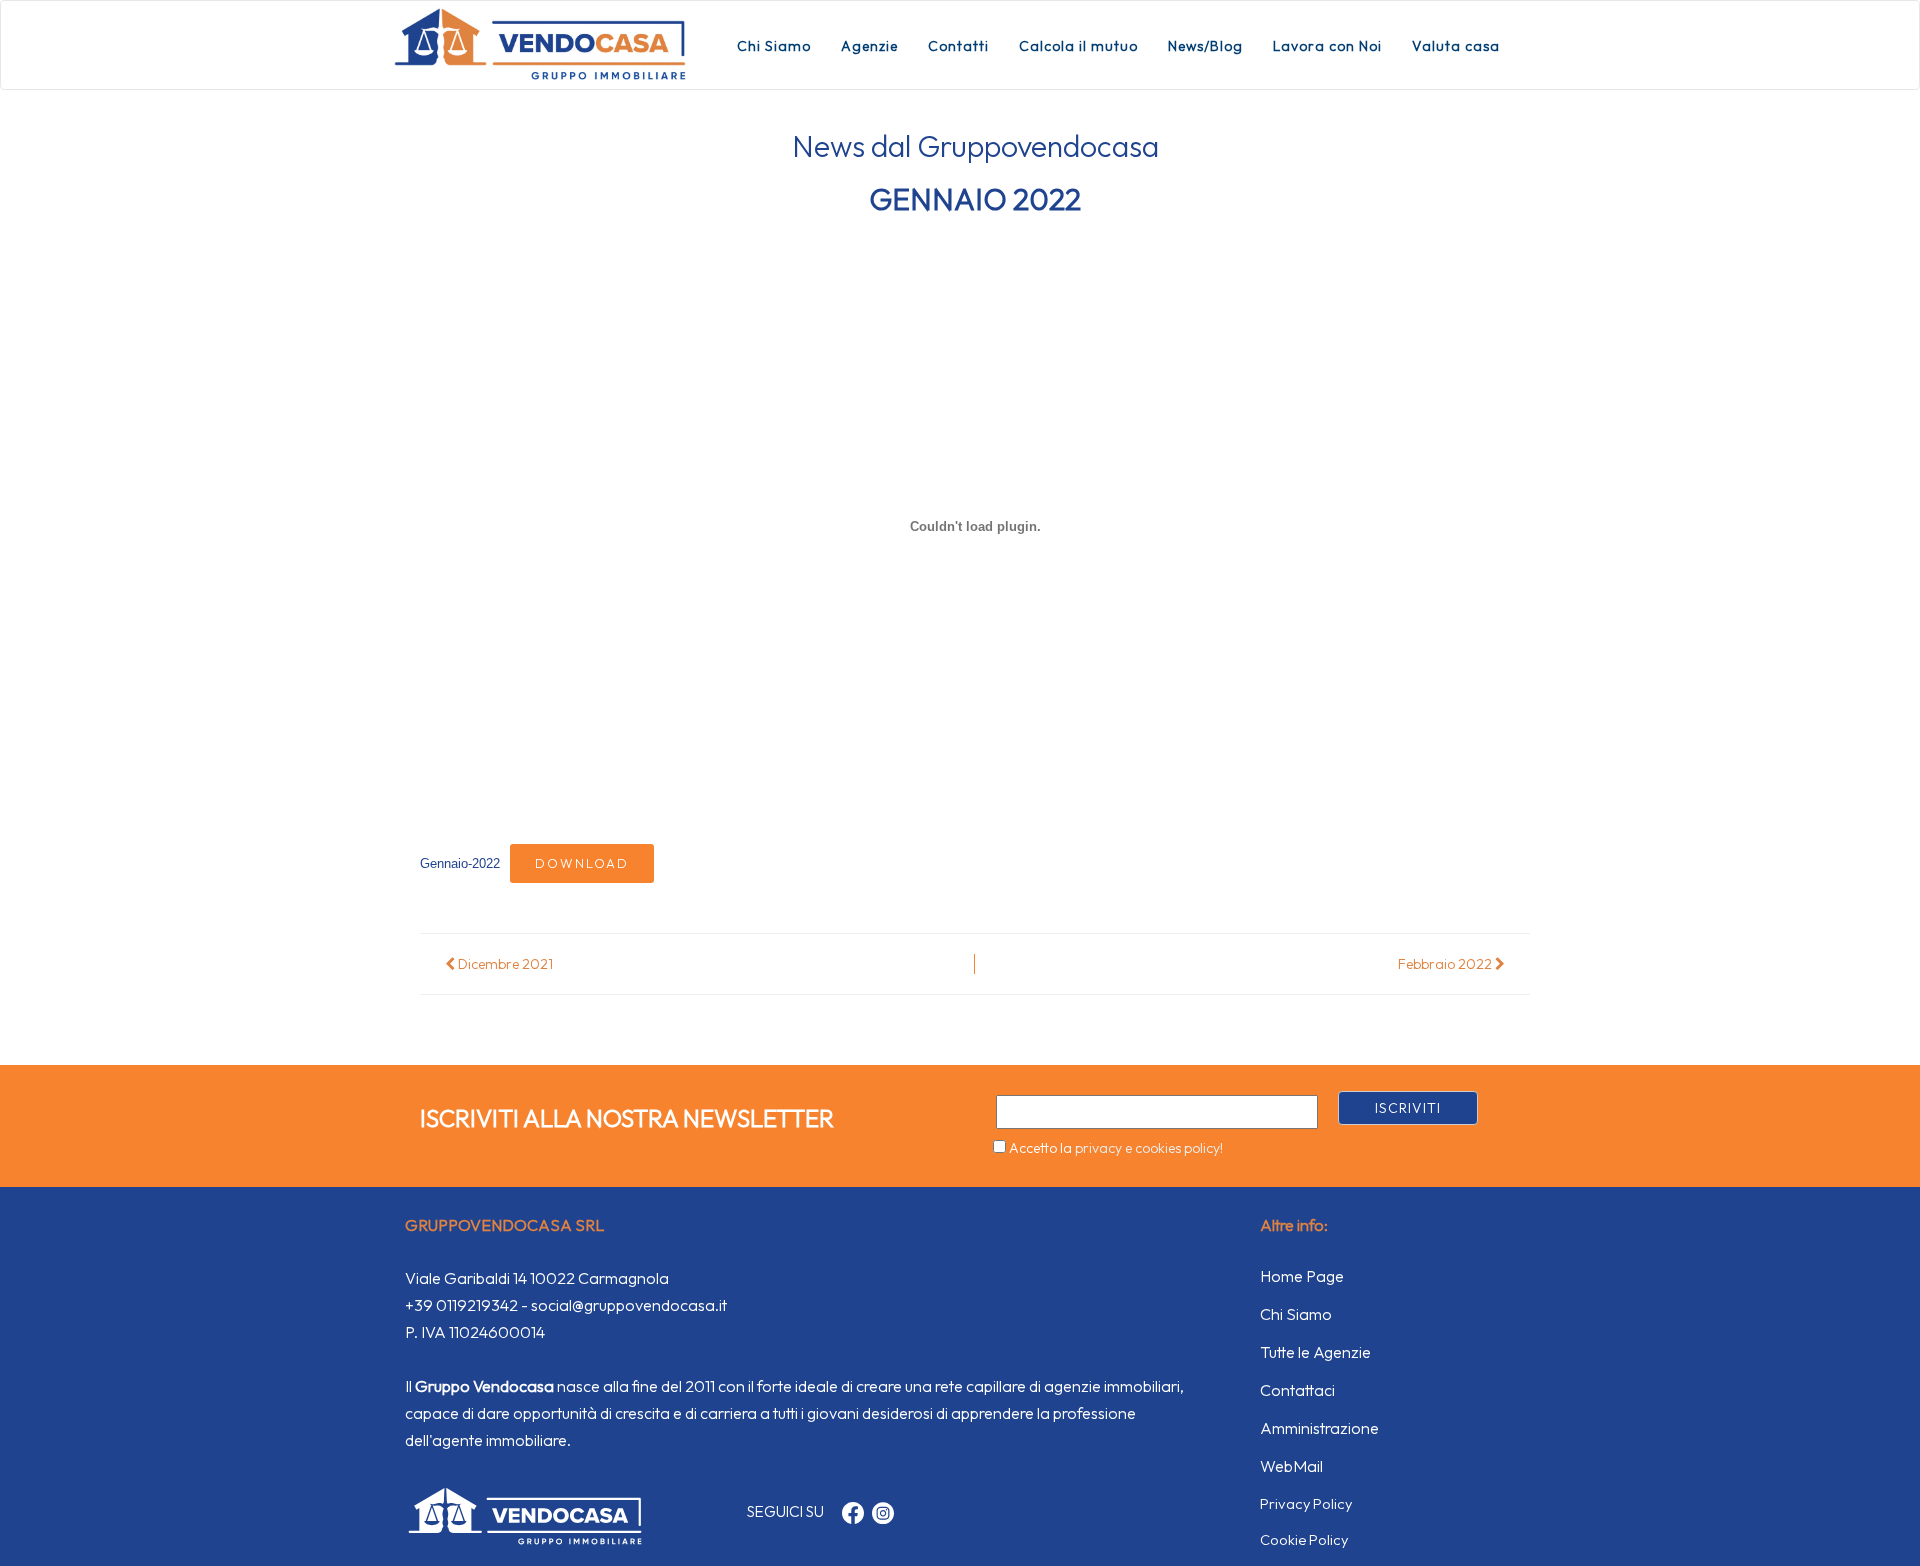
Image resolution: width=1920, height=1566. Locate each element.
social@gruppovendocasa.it (629, 1305)
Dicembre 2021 (504, 964)
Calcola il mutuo (1078, 46)
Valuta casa (1456, 46)
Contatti (958, 46)
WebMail (1291, 1466)
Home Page (1302, 1276)
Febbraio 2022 (1446, 964)
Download (582, 863)
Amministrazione (1319, 1428)
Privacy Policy (1306, 1503)
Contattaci (1297, 1390)
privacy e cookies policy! (1149, 1148)
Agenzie (869, 46)
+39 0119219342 (461, 1305)
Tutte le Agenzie (1315, 1352)
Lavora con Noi (1327, 46)
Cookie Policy (1304, 1539)
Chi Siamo (774, 46)
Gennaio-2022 (460, 863)
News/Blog (1205, 46)
